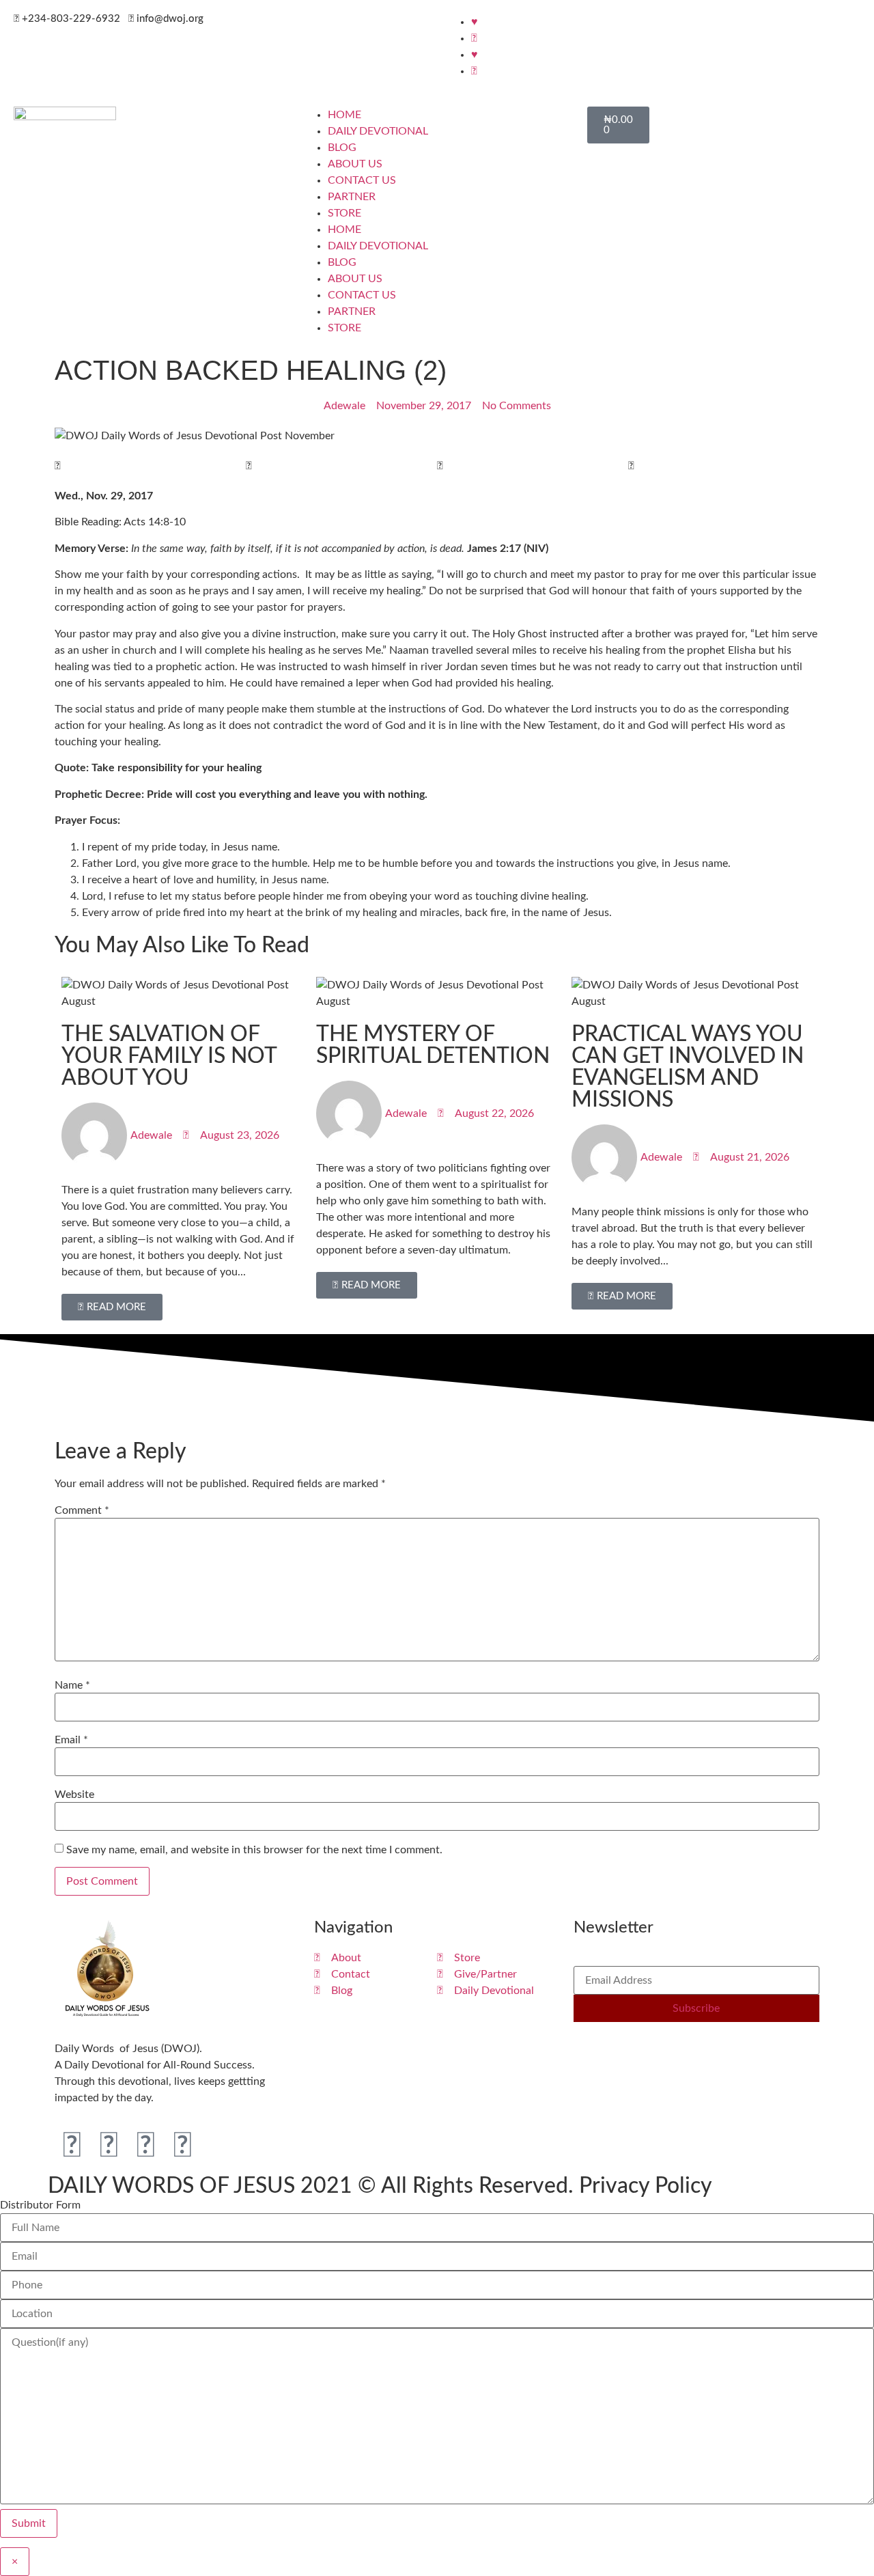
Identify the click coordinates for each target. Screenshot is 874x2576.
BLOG (342, 148)
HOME (344, 115)
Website (74, 1795)
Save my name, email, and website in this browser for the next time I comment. (254, 1850)
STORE (344, 213)
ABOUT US (355, 164)
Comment (82, 1510)
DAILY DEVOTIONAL (378, 131)
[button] (150, 466)
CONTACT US (362, 180)
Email (71, 1740)
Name (72, 1685)
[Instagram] (145, 2146)
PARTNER (352, 197)
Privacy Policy (646, 2186)
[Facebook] (72, 2146)
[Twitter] (109, 2146)
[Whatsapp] (182, 2146)
